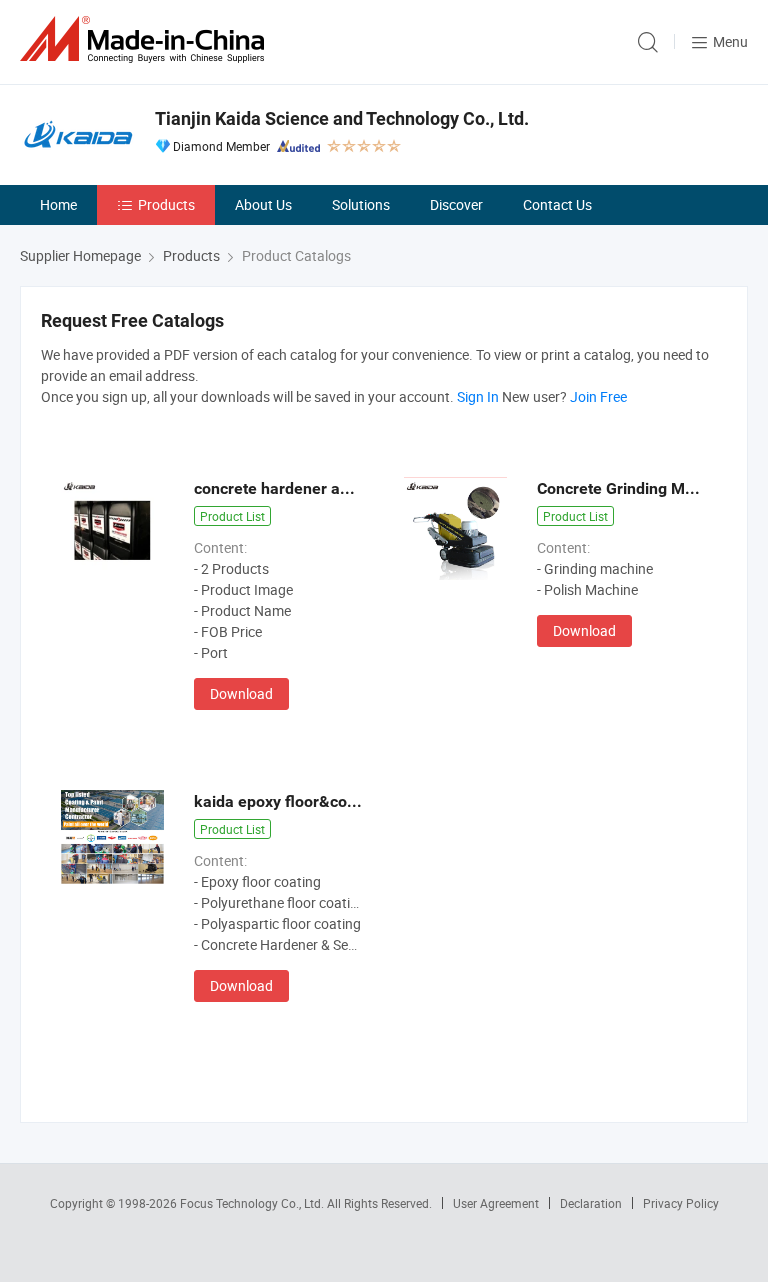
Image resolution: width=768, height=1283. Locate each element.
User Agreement (496, 1203)
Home (58, 204)
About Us (263, 204)
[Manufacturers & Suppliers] (146, 39)
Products (166, 204)
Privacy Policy (681, 1203)
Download (241, 693)
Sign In (478, 396)
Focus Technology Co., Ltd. (253, 1203)
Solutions (361, 204)
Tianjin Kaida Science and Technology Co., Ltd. (342, 118)
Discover (456, 204)
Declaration (591, 1203)
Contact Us (557, 204)
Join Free (598, 396)
